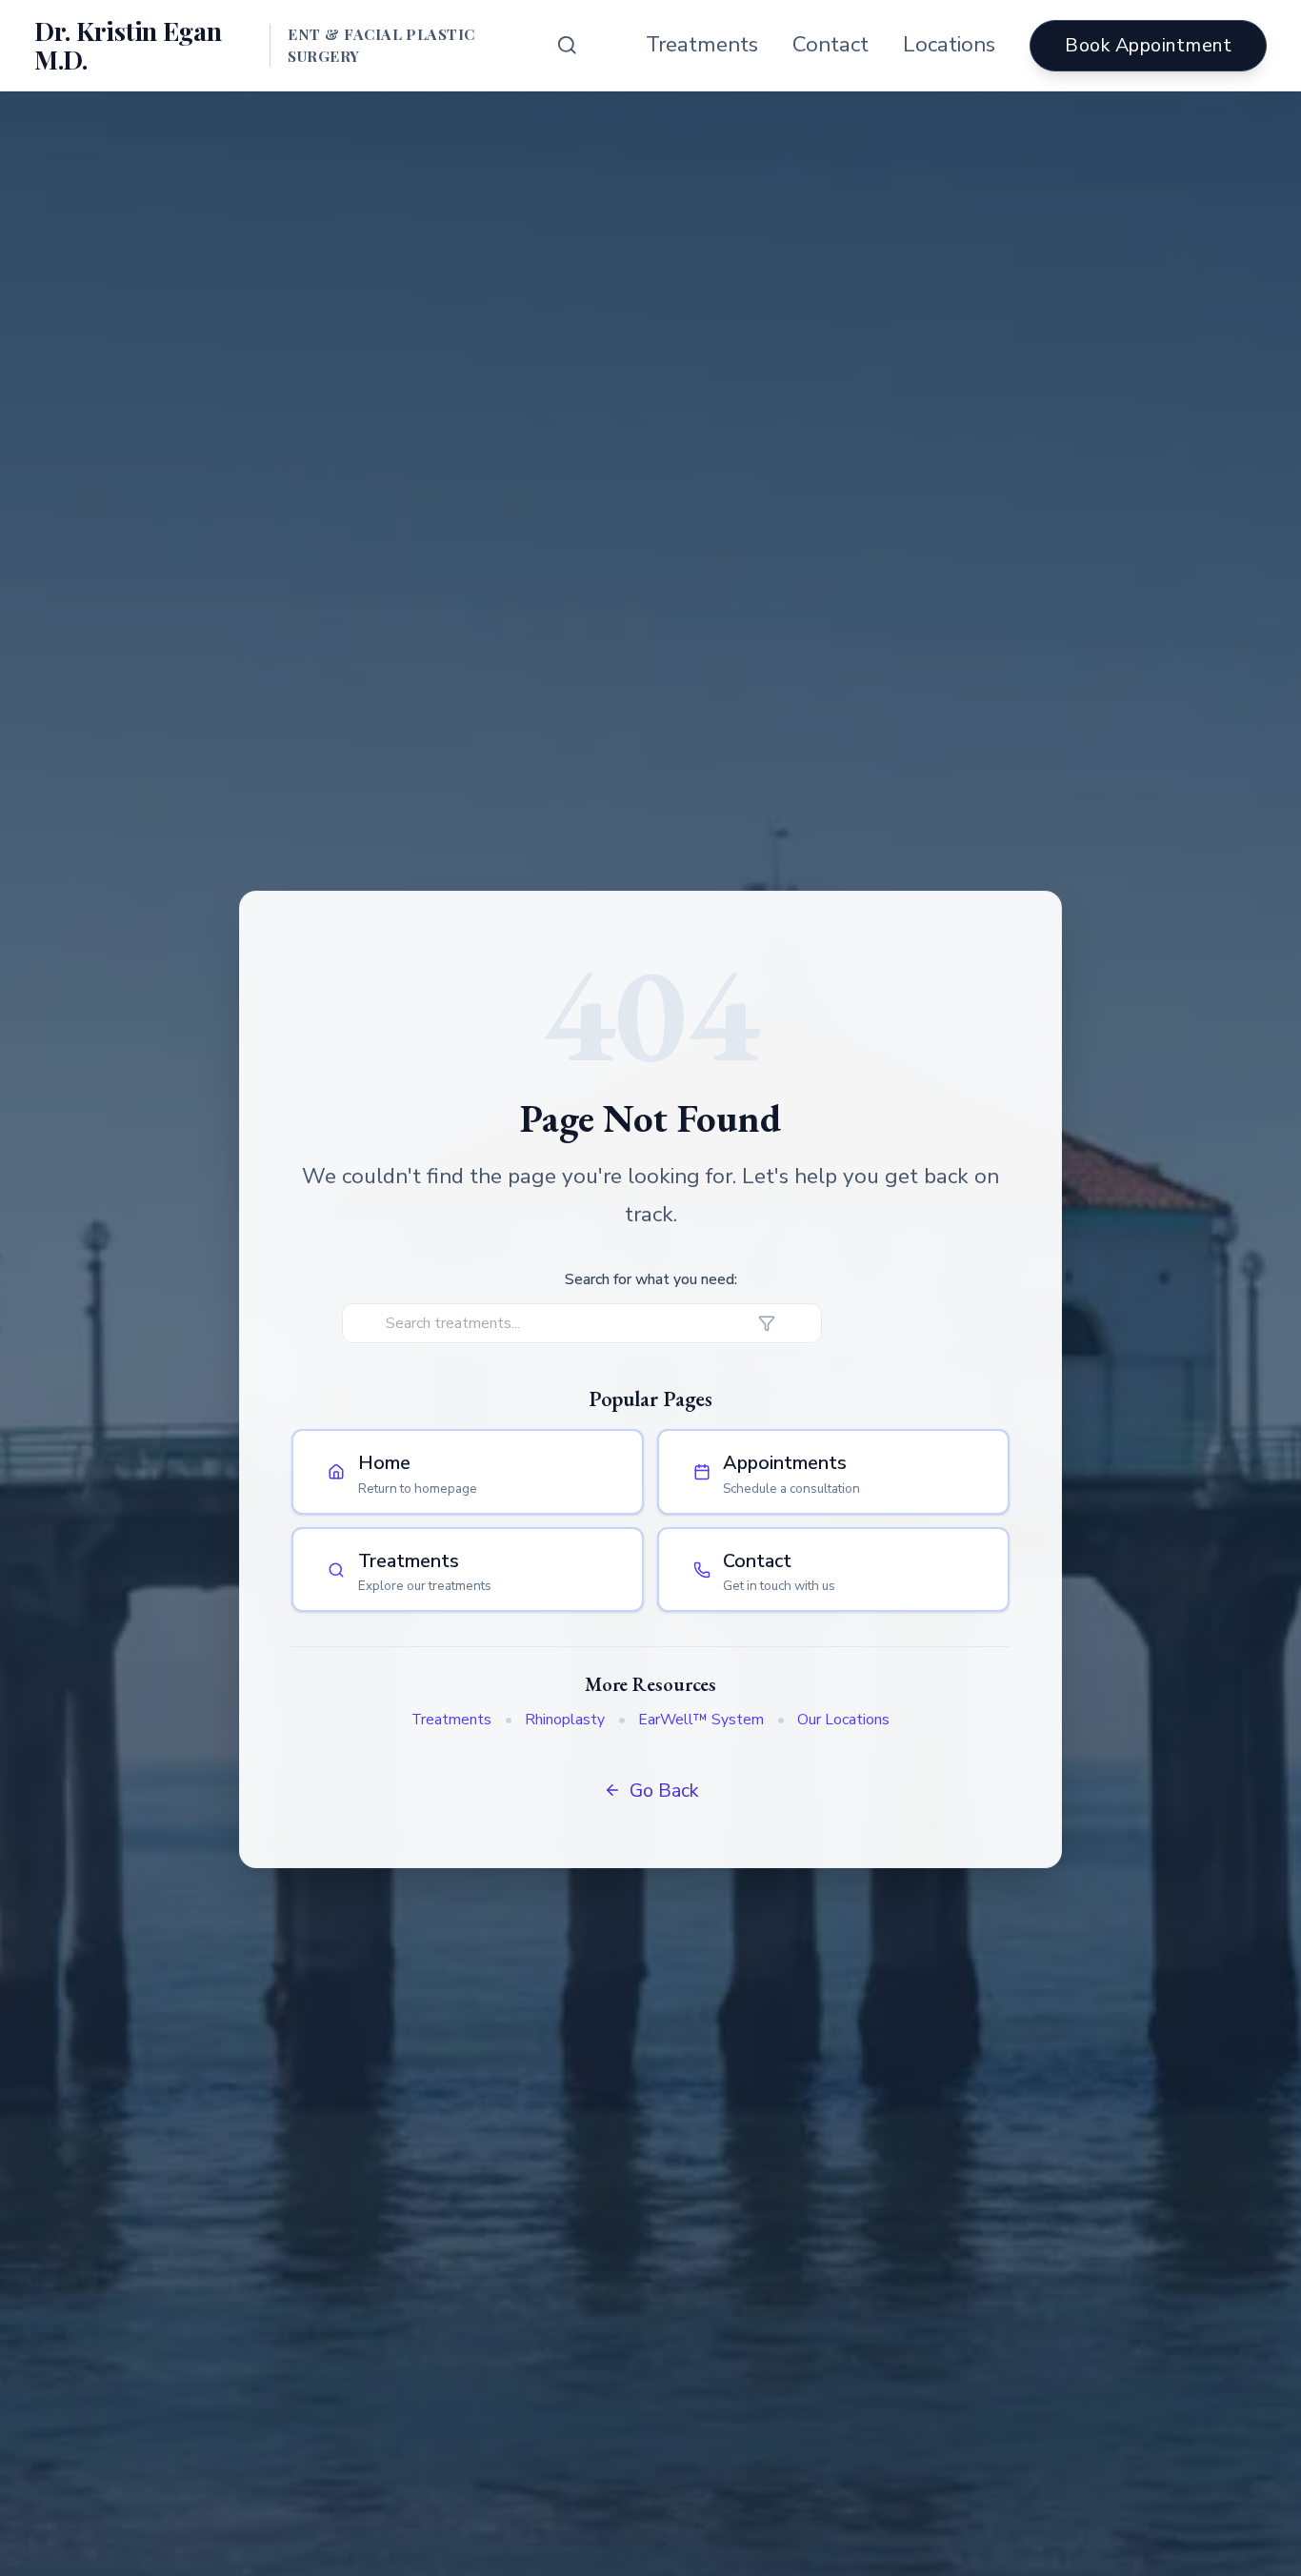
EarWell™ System (701, 1720)
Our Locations (843, 1720)
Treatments (702, 44)
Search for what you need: (651, 1279)
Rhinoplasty (565, 1720)
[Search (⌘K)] (567, 46)
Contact (831, 44)
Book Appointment (1148, 45)
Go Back (664, 1791)
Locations (949, 44)
